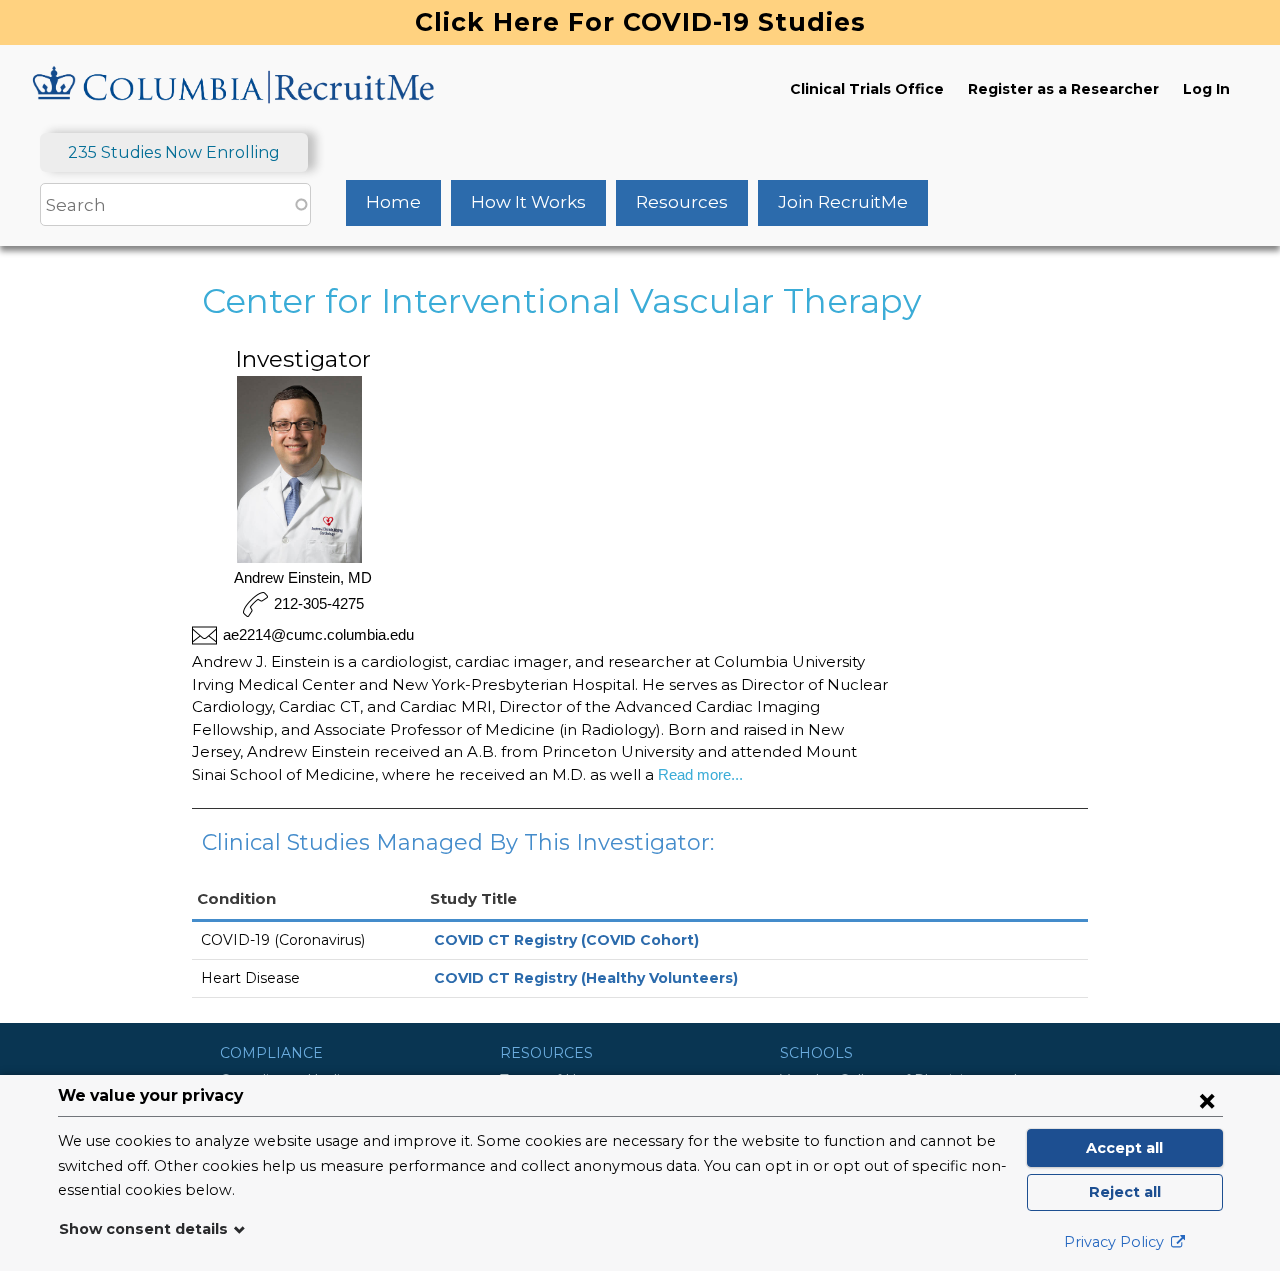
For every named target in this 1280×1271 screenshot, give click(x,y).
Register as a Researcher (1063, 89)
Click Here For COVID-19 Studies (640, 22)
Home (393, 202)
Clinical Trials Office (867, 89)
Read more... (698, 774)
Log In (1206, 89)
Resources (682, 202)
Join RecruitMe (843, 202)
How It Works (528, 202)
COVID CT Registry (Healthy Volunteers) (586, 978)
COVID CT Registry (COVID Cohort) (566, 940)
